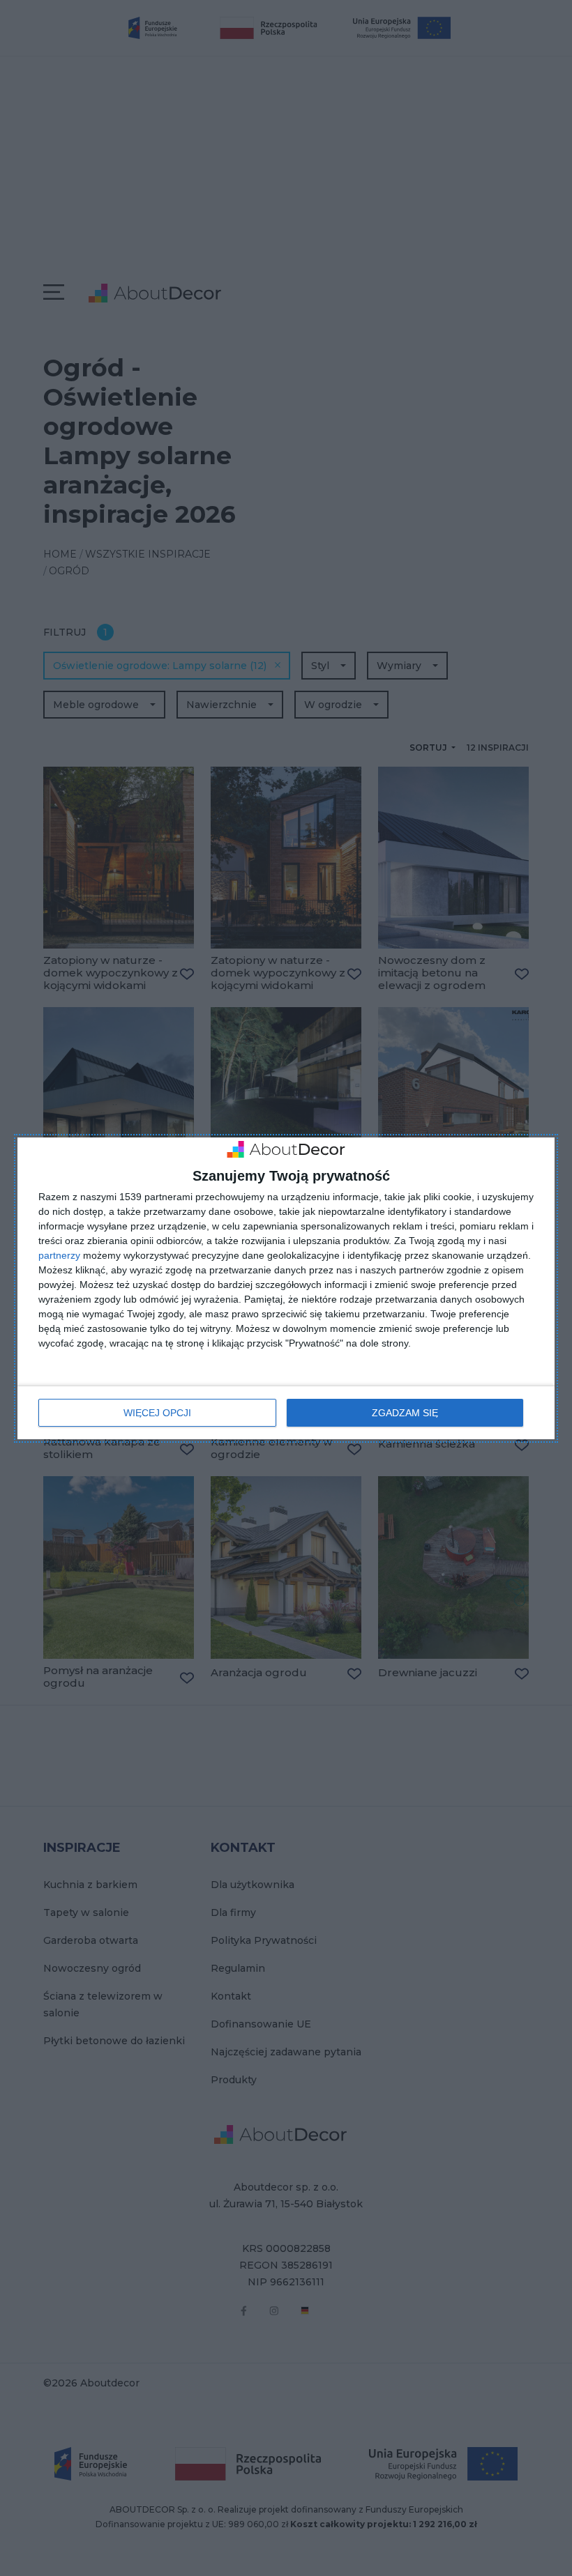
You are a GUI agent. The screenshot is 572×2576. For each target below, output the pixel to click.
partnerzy (59, 1255)
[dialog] (286, 1288)
